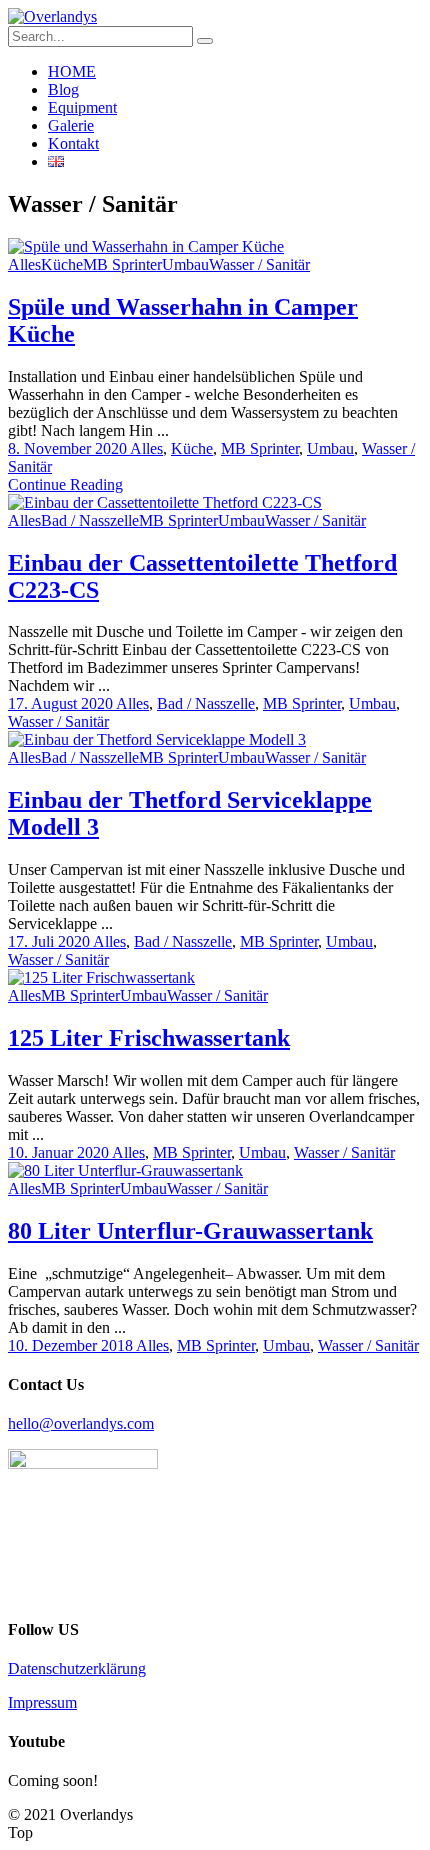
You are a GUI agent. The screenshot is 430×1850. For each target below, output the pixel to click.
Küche (62, 264)
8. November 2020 (69, 448)
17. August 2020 (62, 703)
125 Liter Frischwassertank (149, 1038)
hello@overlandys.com (81, 1423)
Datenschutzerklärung (77, 1668)
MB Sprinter (122, 264)
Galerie (71, 125)
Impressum (42, 1702)
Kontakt (73, 143)
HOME (72, 71)
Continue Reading (65, 484)
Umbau (185, 264)
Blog (63, 89)
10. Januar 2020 (60, 1152)
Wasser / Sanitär (259, 264)
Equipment (82, 107)
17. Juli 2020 (50, 941)
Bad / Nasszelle (90, 520)
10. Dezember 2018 (72, 1345)
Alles (24, 264)
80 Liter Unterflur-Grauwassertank (190, 1231)
